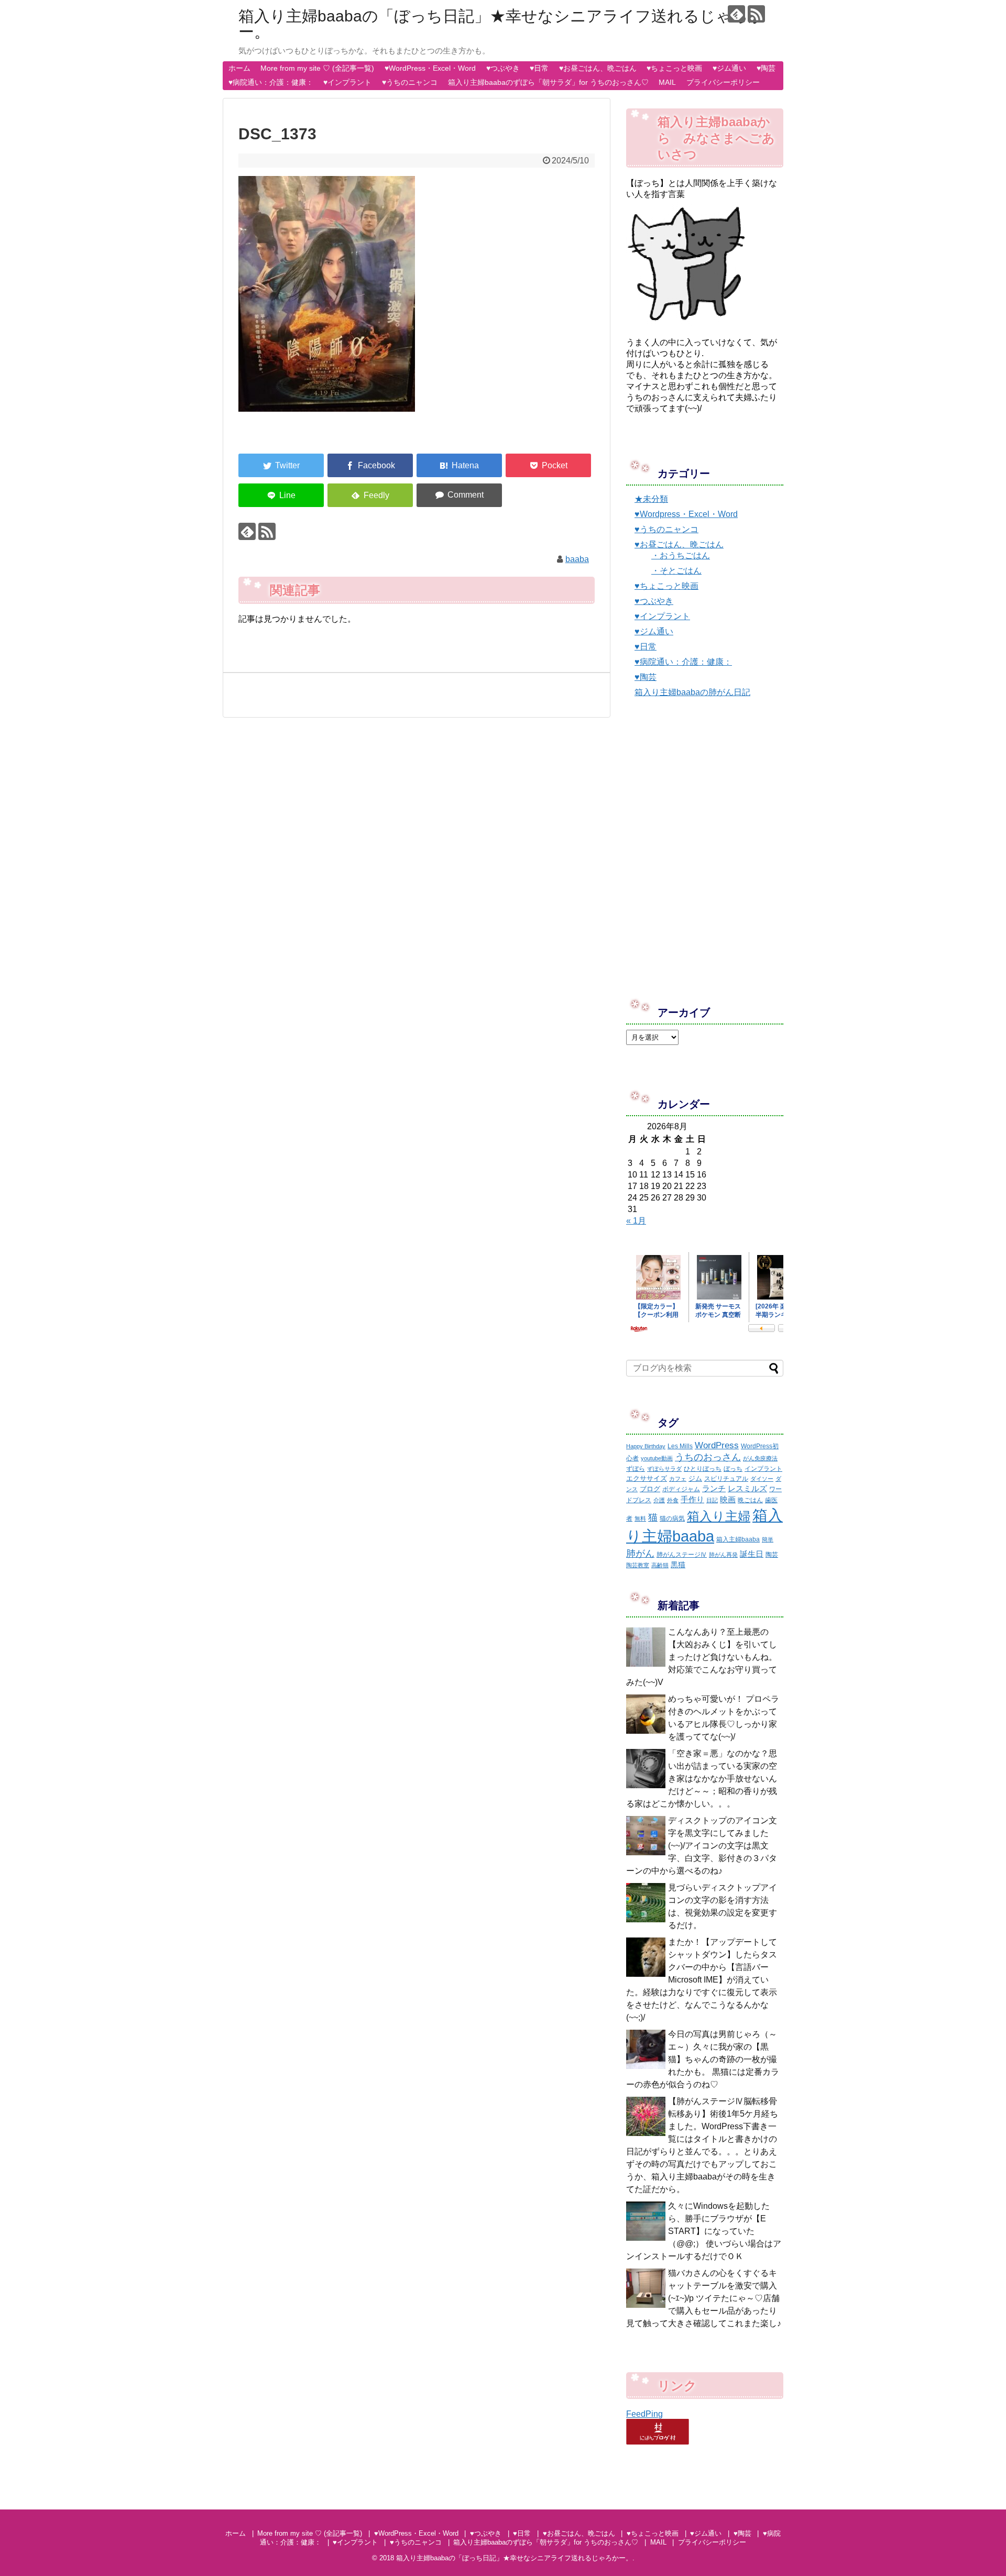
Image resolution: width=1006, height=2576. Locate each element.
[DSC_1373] (459, 465)
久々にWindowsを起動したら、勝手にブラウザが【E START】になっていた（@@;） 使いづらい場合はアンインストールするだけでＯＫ (704, 2231)
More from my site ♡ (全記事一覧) (317, 68)
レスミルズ (747, 1488)
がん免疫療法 (760, 1458)
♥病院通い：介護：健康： (271, 82)
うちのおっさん (708, 1457)
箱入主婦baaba (738, 1539)
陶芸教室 (638, 1565)
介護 (659, 1500)
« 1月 (636, 1221)
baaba (577, 559)
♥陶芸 (766, 68)
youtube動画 (657, 1458)
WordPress (717, 1445)
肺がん (640, 1554)
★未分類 (651, 499)
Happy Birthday (646, 1446)
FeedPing (644, 2414)
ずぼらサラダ (664, 1469)
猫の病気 (672, 1518)
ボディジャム (681, 1489)
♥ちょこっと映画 (674, 68)
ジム (695, 1478)
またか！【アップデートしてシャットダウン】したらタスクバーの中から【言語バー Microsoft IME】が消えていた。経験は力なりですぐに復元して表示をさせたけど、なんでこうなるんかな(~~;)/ (702, 1980)
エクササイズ (647, 1478)
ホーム (239, 68)
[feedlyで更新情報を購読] (736, 14)
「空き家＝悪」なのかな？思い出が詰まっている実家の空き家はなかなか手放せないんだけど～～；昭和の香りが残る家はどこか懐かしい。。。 (702, 1779)
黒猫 (678, 1565)
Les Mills (680, 1446)
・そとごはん (676, 571)
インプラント (763, 1469)
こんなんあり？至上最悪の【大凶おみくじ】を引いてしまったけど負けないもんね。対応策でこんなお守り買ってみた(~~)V (702, 1657)
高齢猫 (660, 1565)
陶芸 (772, 1555)
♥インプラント (347, 82)
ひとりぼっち (703, 1469)
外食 (673, 1500)
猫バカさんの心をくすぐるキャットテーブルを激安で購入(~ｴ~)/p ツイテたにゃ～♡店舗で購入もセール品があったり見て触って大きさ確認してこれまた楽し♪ (704, 2298)
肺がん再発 (723, 1555)
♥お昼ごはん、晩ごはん (598, 68)
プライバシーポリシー (723, 82)
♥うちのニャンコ (410, 82)
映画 (728, 1499)
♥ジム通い (729, 68)
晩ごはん (750, 1500)
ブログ (650, 1489)
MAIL (667, 82)
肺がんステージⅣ (682, 1555)
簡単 (768, 1539)
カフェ (678, 1479)
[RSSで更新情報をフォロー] (756, 14)
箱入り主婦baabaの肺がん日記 (692, 692)
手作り (692, 1499)
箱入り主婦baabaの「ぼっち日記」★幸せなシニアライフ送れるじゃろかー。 (501, 24)
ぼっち (733, 1469)
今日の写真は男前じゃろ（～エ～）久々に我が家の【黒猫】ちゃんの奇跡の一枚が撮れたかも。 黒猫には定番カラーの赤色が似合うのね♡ (703, 2059)
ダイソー (762, 1479)
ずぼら (636, 1469)
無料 (640, 1518)
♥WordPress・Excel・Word (430, 68)
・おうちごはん (681, 555)
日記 (712, 1500)
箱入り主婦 (719, 1516)
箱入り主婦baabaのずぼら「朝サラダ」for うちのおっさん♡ (548, 82)
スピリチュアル (726, 1479)
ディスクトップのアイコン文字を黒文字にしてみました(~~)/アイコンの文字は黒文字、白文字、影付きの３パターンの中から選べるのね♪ (702, 1846)
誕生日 (752, 1554)
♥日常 (539, 68)
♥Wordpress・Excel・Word (686, 514)
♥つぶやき (503, 68)
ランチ (714, 1488)
